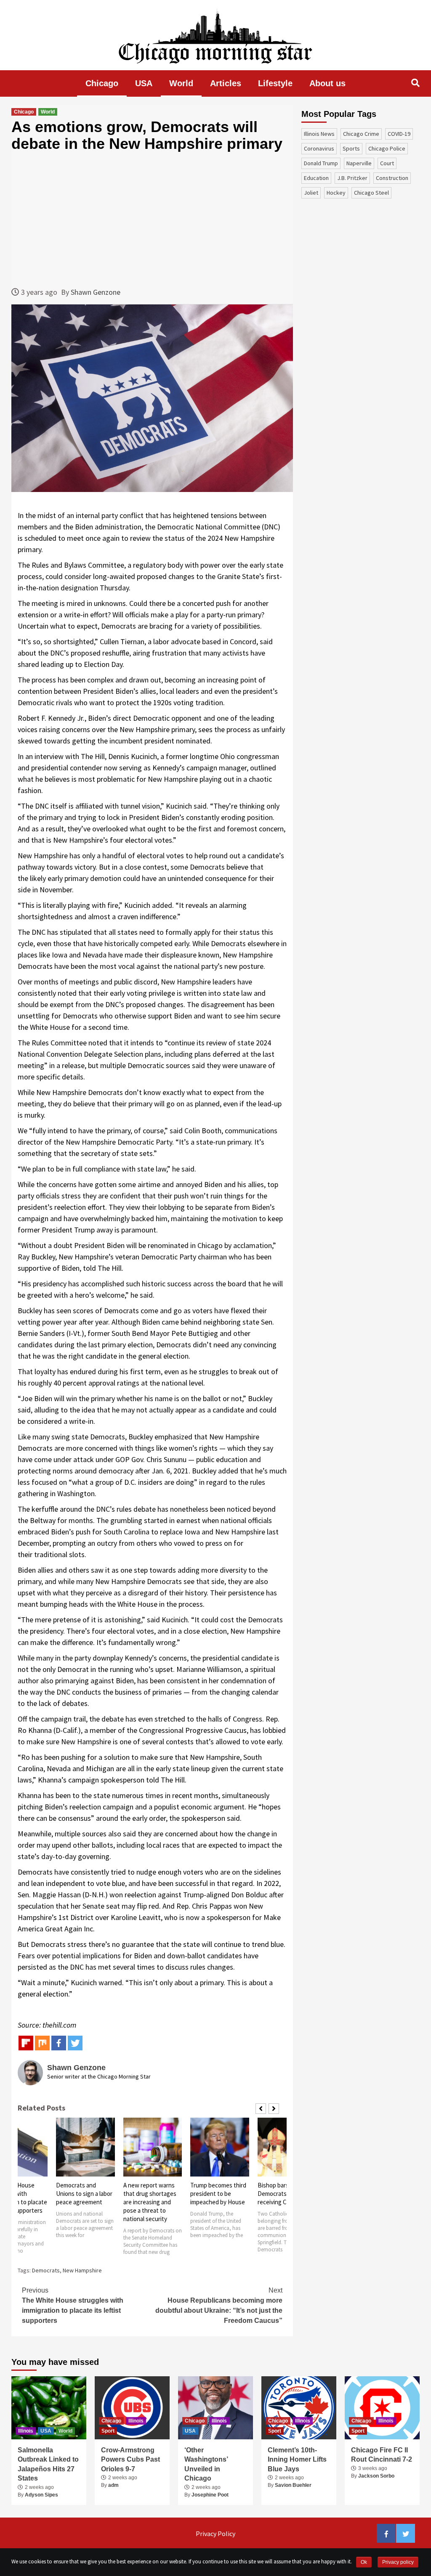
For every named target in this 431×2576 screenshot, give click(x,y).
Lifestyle (275, 83)
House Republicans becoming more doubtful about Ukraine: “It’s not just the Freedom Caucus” (219, 2305)
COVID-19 (399, 134)
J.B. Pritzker (352, 178)
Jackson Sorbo (376, 2476)
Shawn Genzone (96, 292)
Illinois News (319, 134)
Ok (364, 2562)
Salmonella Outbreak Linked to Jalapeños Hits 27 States (48, 2464)
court (387, 163)
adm (113, 2485)
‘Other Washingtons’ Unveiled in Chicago (206, 2464)
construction (392, 178)
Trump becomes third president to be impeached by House (218, 2194)
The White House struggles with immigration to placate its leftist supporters (73, 2305)
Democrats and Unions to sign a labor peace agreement (84, 2194)
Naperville (359, 163)
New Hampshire (82, 2270)
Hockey (336, 193)
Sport (108, 2431)
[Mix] (42, 2043)
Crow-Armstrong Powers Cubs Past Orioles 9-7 (130, 2460)
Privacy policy (398, 2562)
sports (351, 148)
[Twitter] (75, 2043)
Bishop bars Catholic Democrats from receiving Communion (286, 2194)
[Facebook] (59, 2043)
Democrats (46, 2270)
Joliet (311, 193)
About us (327, 83)
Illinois (26, 2431)
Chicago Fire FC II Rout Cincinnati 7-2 (382, 2455)
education (316, 178)
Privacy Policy (215, 2534)
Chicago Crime (361, 134)
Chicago (102, 83)
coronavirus (319, 148)
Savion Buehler (293, 2485)
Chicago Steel (371, 193)
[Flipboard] (26, 2043)
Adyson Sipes (41, 2495)
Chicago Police (387, 148)
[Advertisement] (152, 219)
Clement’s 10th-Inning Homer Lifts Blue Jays (297, 2460)
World (181, 83)
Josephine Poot (210, 2495)
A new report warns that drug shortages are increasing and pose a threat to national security (150, 2202)
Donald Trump (321, 163)
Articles (226, 83)
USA (144, 83)
